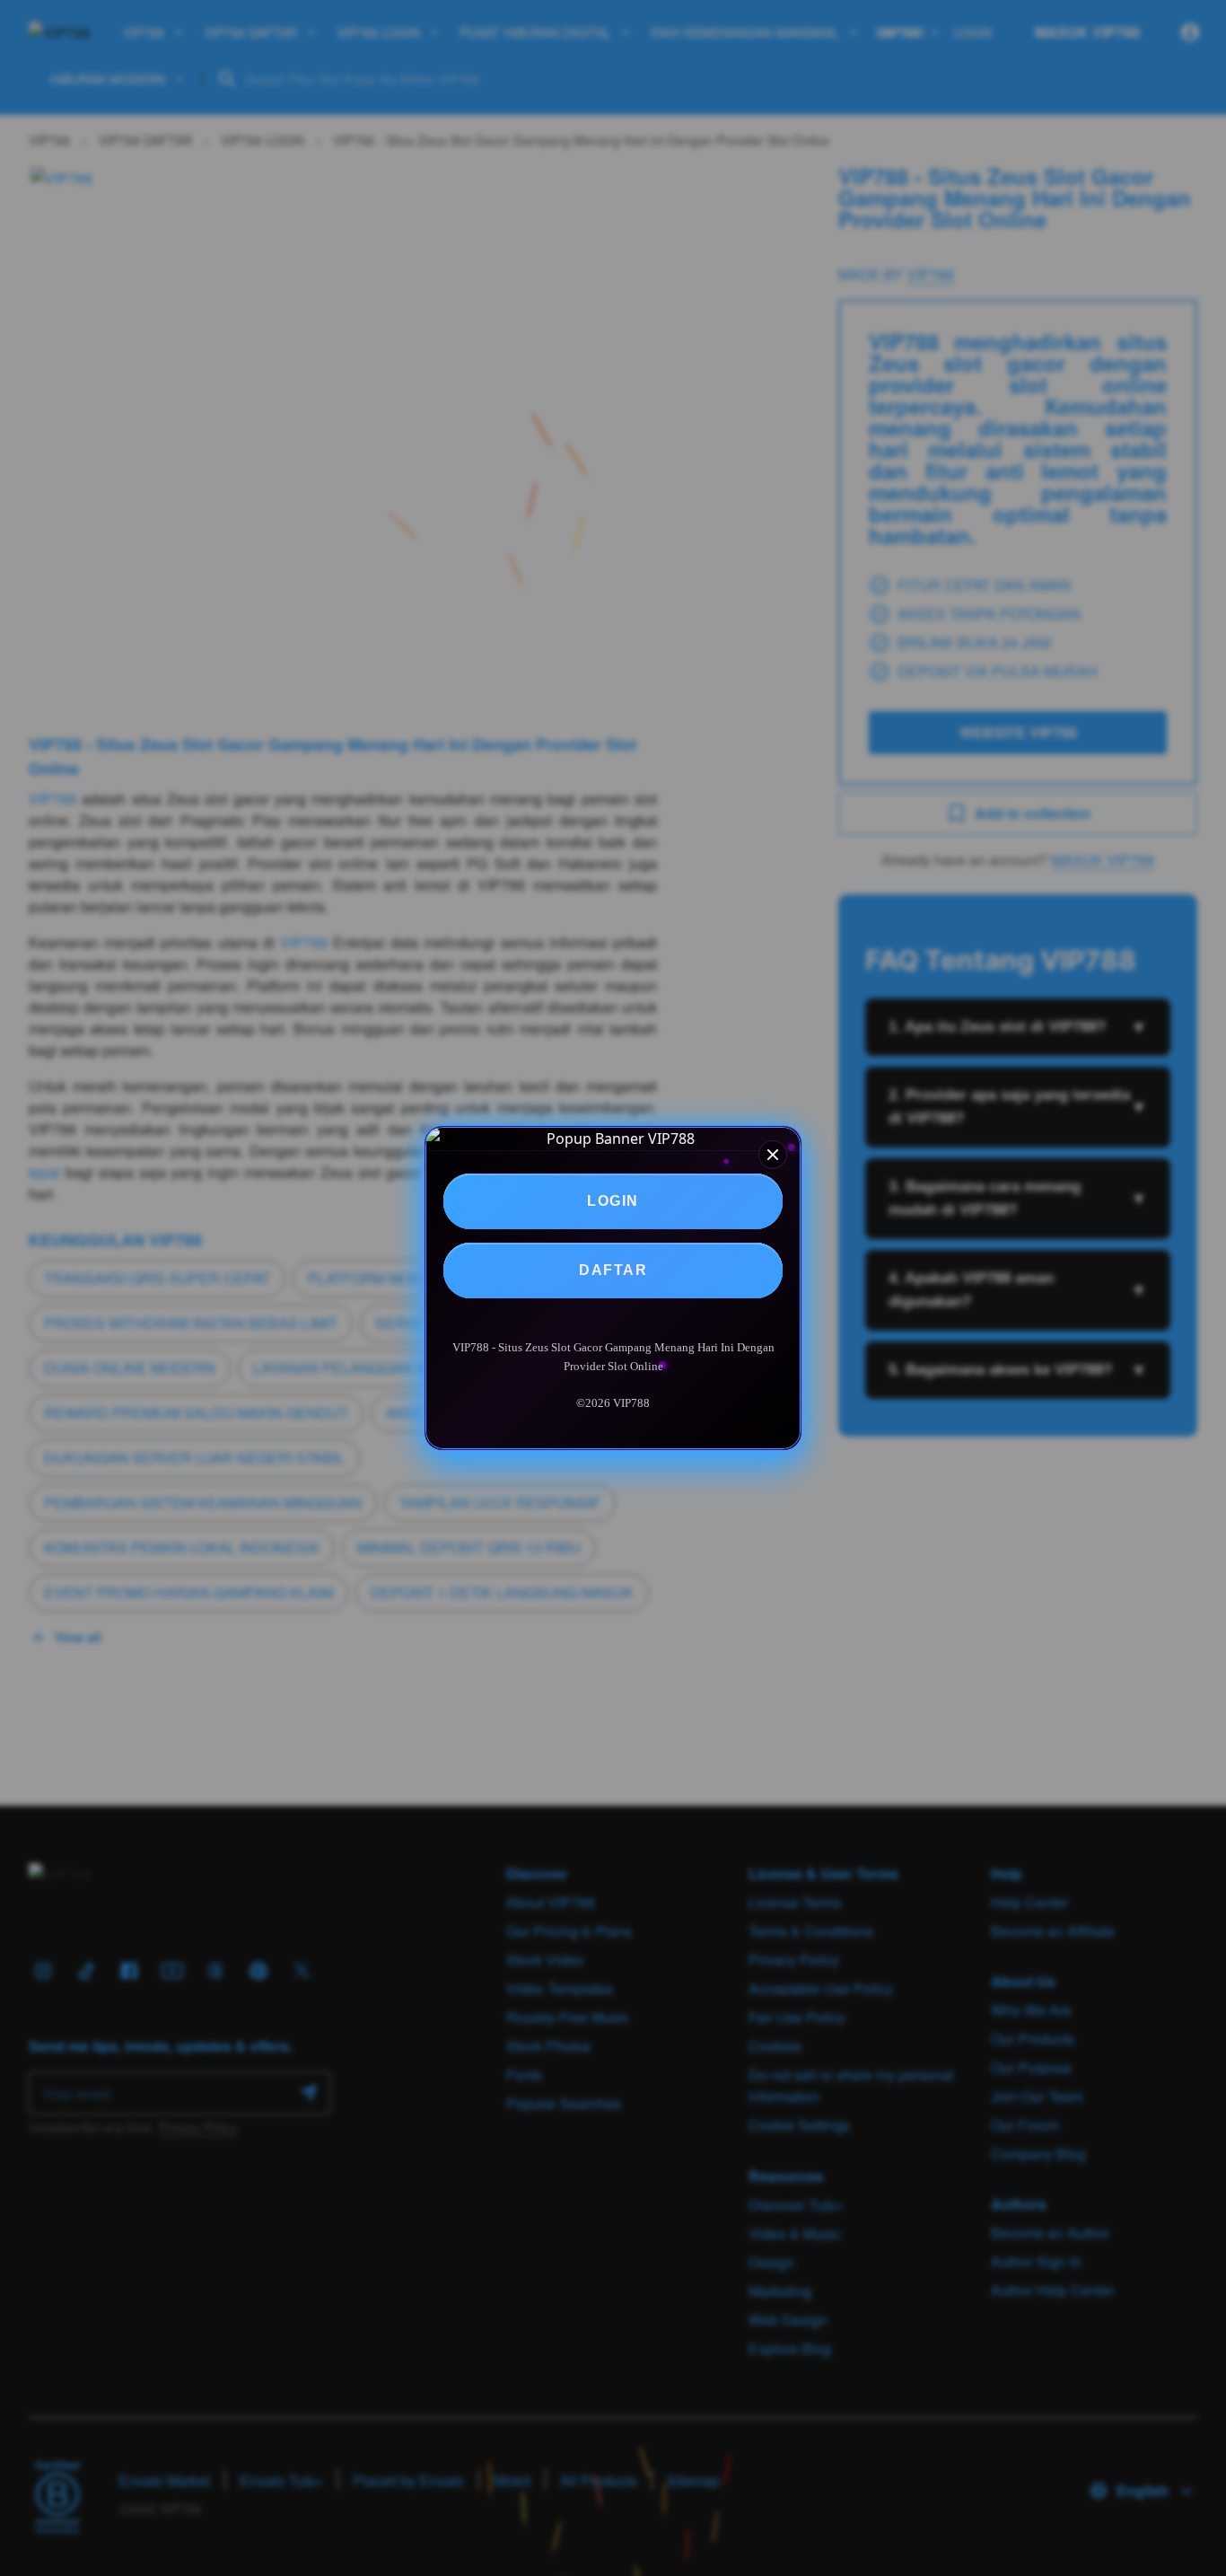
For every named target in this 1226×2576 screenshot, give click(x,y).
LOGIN (613, 1201)
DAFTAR (613, 1270)
